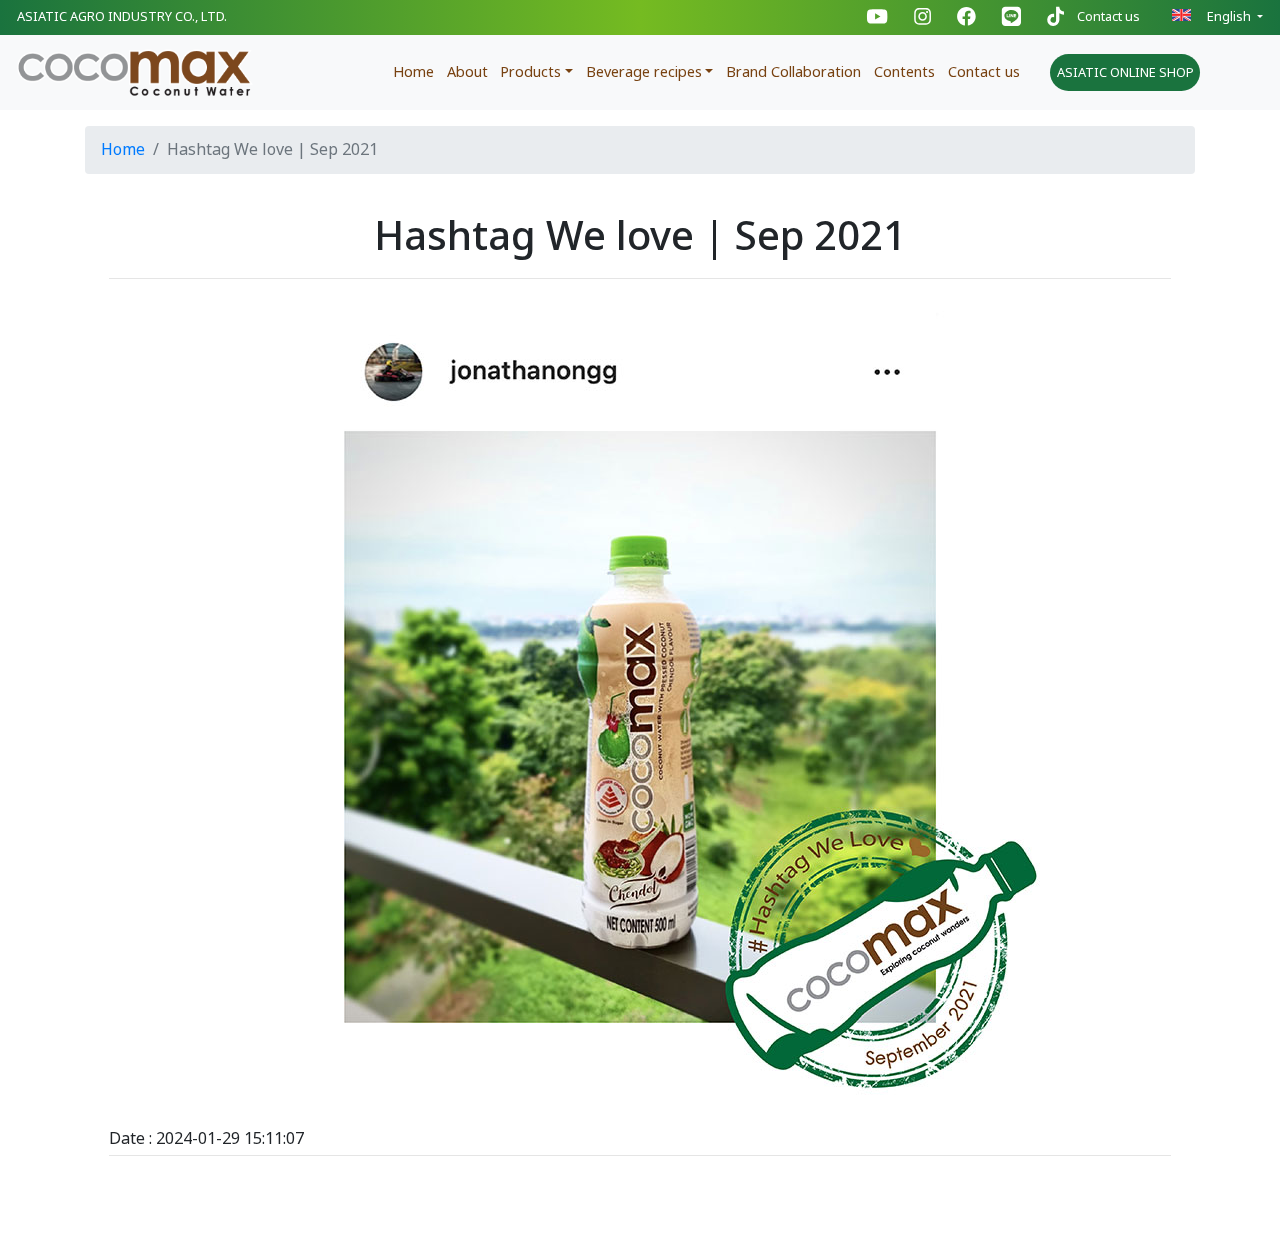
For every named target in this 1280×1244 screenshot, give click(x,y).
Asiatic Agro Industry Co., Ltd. (122, 17)
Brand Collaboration (793, 72)
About (467, 72)
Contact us (1108, 17)
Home (413, 72)
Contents (904, 72)
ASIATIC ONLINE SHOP (1125, 73)
